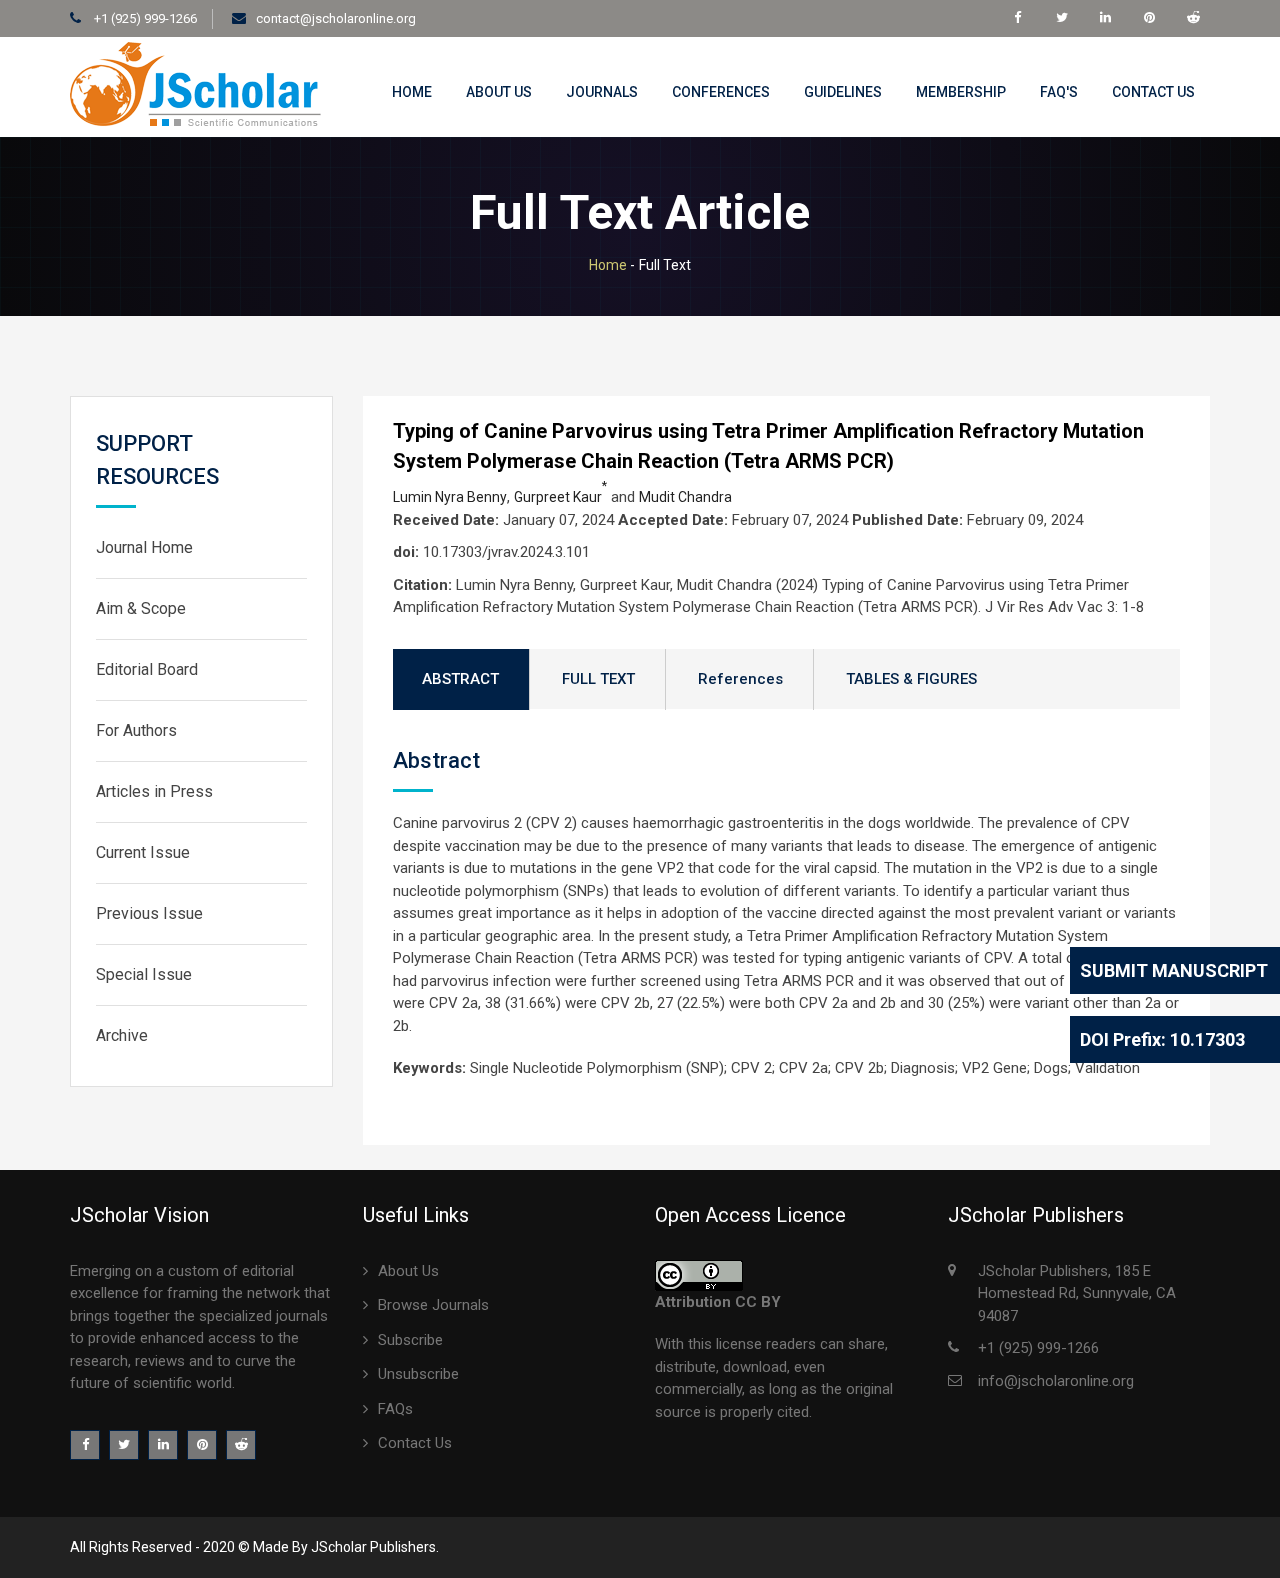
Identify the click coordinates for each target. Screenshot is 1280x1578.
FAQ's (1059, 92)
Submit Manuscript (1174, 970)
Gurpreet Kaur (560, 497)
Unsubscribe (418, 1374)
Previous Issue (149, 913)
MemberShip (961, 92)
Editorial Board (147, 669)
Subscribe (410, 1340)
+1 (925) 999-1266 (144, 18)
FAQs (395, 1409)
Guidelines (843, 92)
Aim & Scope (141, 608)
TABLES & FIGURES (911, 679)
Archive (122, 1035)
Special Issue (144, 974)
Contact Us (1153, 92)
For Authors (136, 730)
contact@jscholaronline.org (336, 18)
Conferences (721, 92)
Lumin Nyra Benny (450, 497)
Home (412, 92)
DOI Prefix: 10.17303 (1162, 1039)
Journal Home (144, 547)
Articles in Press (154, 791)
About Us (499, 92)
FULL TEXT (598, 679)
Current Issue (143, 852)
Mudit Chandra (685, 497)
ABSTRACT (460, 679)
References (740, 679)
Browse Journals (433, 1305)
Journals (602, 92)
